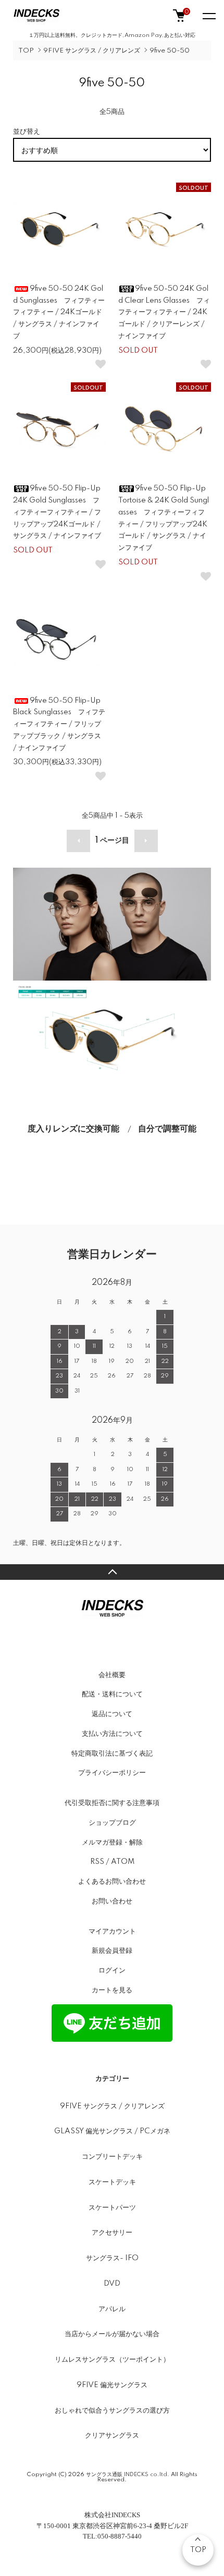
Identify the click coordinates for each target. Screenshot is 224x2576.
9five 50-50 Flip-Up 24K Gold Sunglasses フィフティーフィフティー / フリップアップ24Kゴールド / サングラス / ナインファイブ (57, 512)
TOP (26, 51)
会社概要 (112, 1675)
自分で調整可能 (167, 1129)
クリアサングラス (112, 2436)
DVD (112, 2284)
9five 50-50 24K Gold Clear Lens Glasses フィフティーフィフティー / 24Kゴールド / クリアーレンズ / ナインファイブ (164, 312)
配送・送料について (112, 1694)
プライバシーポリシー (112, 1773)
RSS (97, 1862)
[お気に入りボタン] (101, 364)
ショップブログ (112, 1823)
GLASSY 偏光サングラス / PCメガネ (112, 2131)
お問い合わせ (112, 1901)
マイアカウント (112, 1931)
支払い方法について (112, 1734)
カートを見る (112, 1990)
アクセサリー (112, 2233)
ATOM (123, 1862)
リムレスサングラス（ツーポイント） (112, 2360)
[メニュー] (208, 16)
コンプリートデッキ (112, 2157)
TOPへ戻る (112, 1572)
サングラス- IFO (112, 2258)
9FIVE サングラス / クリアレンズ (92, 51)
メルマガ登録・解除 (112, 1843)
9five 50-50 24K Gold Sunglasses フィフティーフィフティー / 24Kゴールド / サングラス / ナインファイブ (59, 312)
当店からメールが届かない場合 (112, 2334)
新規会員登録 (112, 1951)
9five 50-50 (170, 51)
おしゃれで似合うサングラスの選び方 (112, 2411)
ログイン (112, 1970)
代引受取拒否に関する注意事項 (112, 1803)
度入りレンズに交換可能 (73, 1129)
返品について (112, 1714)
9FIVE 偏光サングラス (112, 2385)
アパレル (112, 2309)
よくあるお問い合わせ (112, 1882)
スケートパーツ (112, 2208)
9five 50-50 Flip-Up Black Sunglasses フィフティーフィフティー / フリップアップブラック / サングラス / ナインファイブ (59, 724)
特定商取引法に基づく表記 (112, 1754)
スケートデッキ (112, 2182)
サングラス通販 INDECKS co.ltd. (128, 2475)
